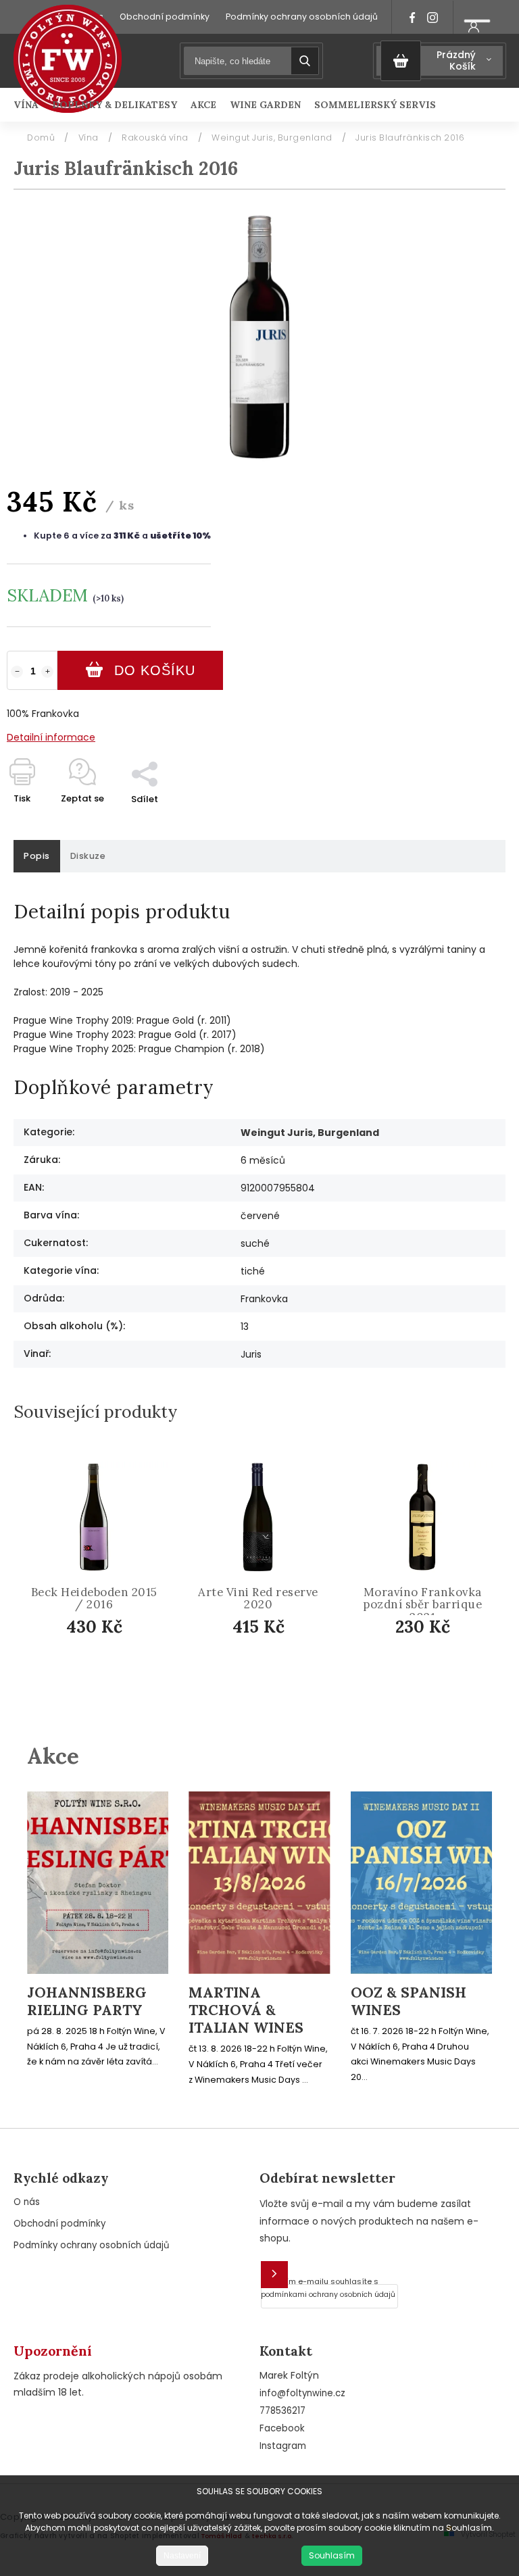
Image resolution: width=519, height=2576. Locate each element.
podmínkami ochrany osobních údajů (328, 2295)
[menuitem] (29, 105)
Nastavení (182, 2556)
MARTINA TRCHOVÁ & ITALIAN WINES (246, 2011)
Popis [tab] (37, 856)
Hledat (305, 61)
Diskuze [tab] (88, 856)
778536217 (282, 2411)
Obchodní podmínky (165, 17)
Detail (105, 1665)
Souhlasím (332, 2555)
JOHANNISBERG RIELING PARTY (87, 2002)
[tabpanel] (94, 1580)
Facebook (282, 2428)
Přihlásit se (274, 2275)
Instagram (283, 2446)
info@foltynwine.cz (302, 2393)
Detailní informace (51, 737)
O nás (27, 2202)
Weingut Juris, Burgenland (310, 1133)
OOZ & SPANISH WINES (409, 2002)
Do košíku (155, 670)
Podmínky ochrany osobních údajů (302, 17)
